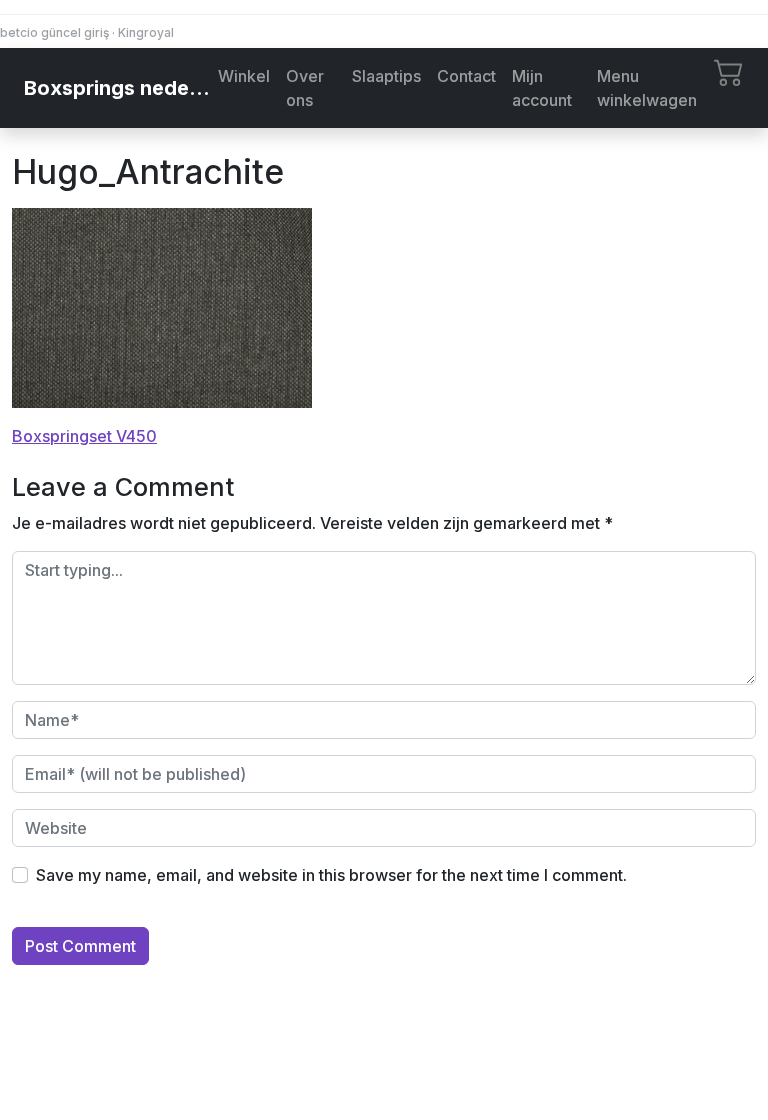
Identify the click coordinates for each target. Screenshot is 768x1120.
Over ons (305, 88)
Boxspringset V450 (84, 436)
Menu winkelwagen (647, 88)
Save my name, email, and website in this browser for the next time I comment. (331, 875)
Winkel (244, 76)
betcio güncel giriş (54, 32)
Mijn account (542, 88)
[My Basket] (729, 71)
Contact (466, 76)
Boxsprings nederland (117, 88)
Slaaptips (386, 76)
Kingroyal (146, 32)
